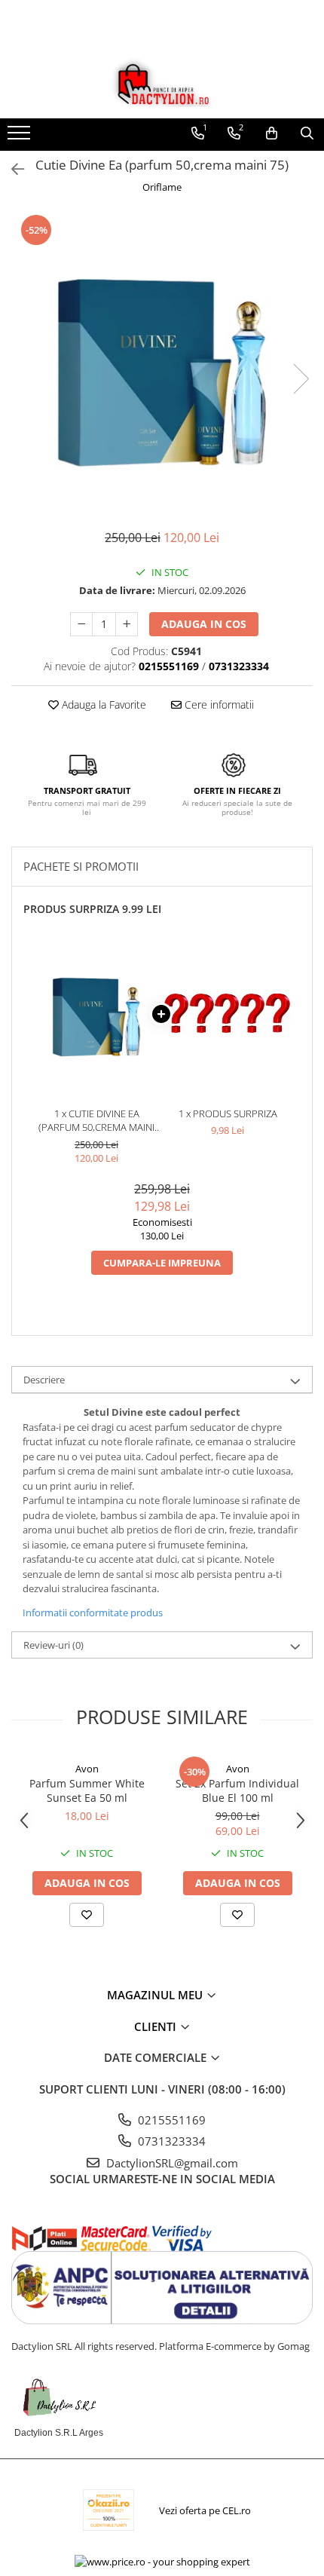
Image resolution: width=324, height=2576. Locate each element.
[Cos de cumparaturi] (272, 133)
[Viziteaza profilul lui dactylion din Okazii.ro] (109, 2510)
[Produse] (21, 137)
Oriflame (162, 187)
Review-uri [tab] (53, 1645)
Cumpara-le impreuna (162, 1263)
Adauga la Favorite (102, 704)
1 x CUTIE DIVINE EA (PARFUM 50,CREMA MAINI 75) (96, 1121)
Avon (87, 1769)
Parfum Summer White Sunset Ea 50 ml (87, 1790)
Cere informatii (218, 704)
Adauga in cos (204, 624)
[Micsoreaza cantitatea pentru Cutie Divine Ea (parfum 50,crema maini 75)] (81, 624)
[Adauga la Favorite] (87, 1915)
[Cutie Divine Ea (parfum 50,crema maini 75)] (162, 363)
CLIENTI (157, 2026)
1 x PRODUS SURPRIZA (228, 1113)
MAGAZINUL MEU (156, 1995)
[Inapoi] (11, 169)
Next (301, 379)
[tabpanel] (162, 363)
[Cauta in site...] (307, 133)
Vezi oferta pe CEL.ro (205, 2510)
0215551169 (170, 2120)
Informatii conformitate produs (93, 1613)
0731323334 (170, 2141)
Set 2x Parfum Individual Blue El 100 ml (237, 1790)
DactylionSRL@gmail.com (171, 2163)
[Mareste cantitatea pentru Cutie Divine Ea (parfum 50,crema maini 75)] (127, 624)
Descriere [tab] (44, 1380)
